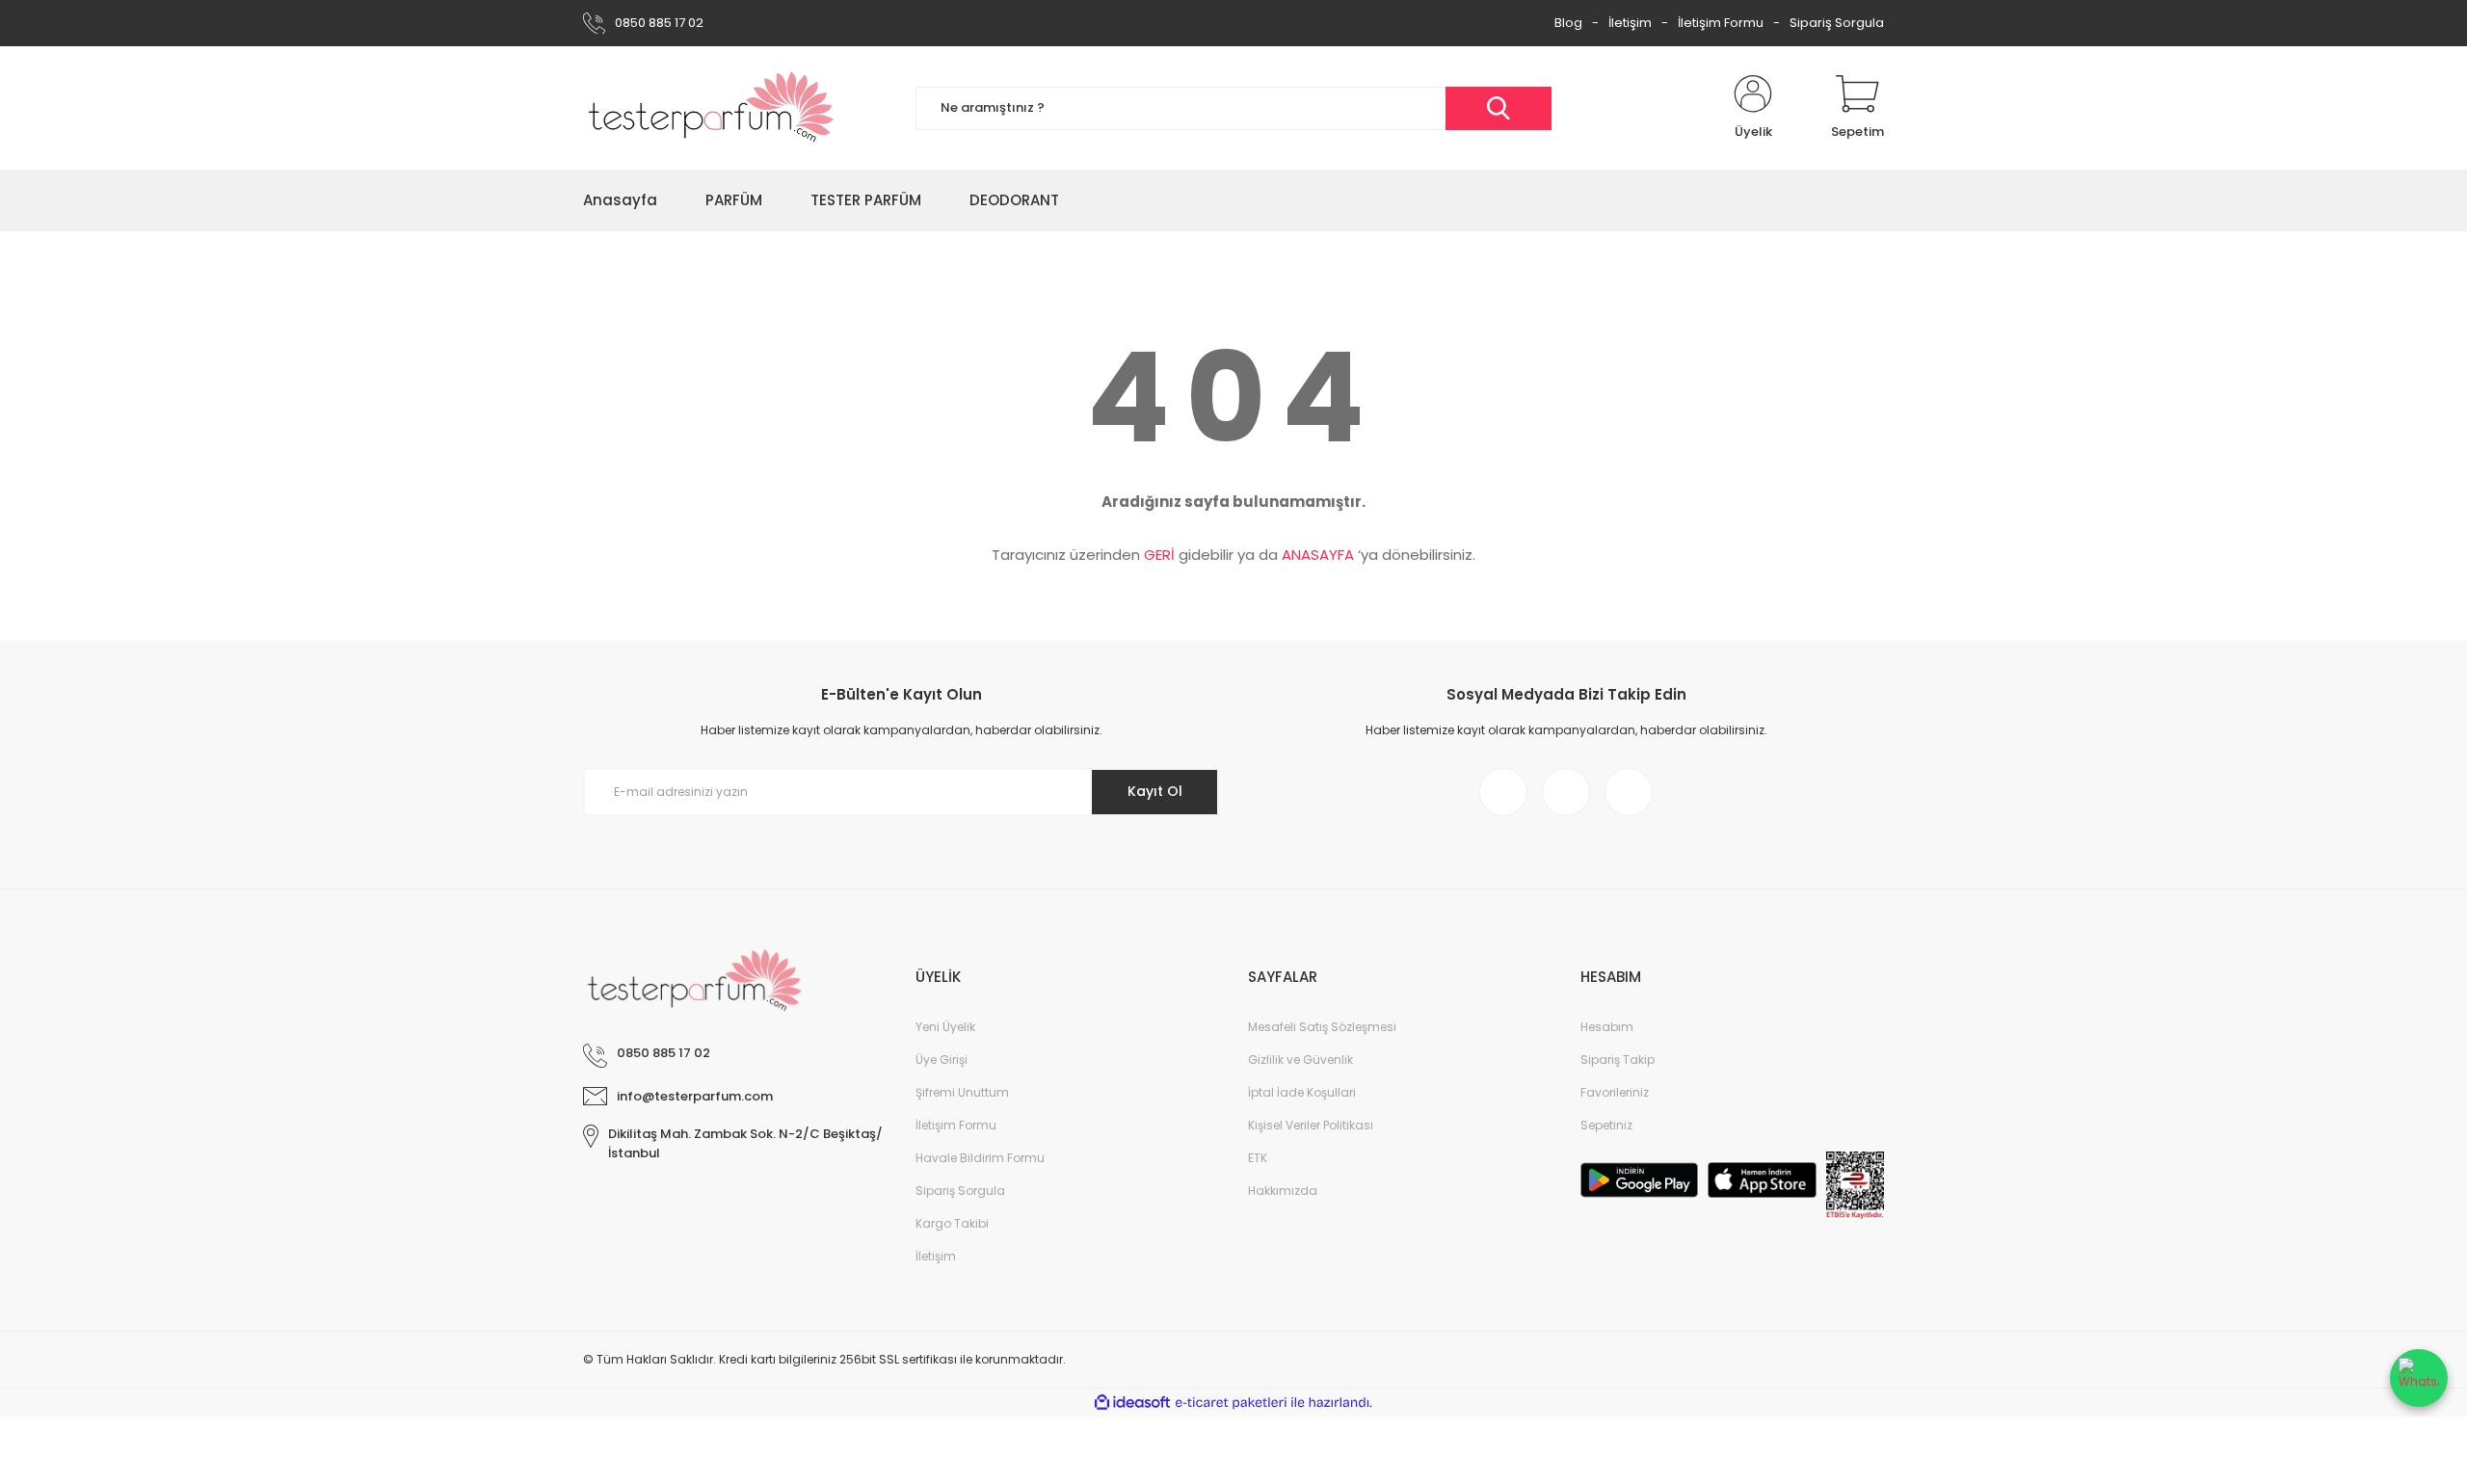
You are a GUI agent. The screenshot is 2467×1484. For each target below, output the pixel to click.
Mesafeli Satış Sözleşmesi (1322, 1027)
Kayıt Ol (1155, 791)
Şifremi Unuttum (962, 1092)
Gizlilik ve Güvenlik (1300, 1060)
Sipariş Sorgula (1837, 23)
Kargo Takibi (952, 1223)
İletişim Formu (1721, 23)
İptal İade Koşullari (1302, 1092)
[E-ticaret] (1231, 1403)
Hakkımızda (1283, 1191)
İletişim (1630, 23)
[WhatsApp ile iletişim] (2419, 1378)
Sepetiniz (1606, 1125)
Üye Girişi (942, 1060)
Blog (1568, 23)
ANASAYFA (1318, 555)
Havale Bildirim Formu (980, 1158)
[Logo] (712, 108)
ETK (1258, 1158)
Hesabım (1607, 1027)
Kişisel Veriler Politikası (1311, 1125)
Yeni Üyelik (945, 1027)
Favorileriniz (1615, 1092)
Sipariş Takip (1618, 1060)
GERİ (1159, 555)
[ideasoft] (1132, 1403)
